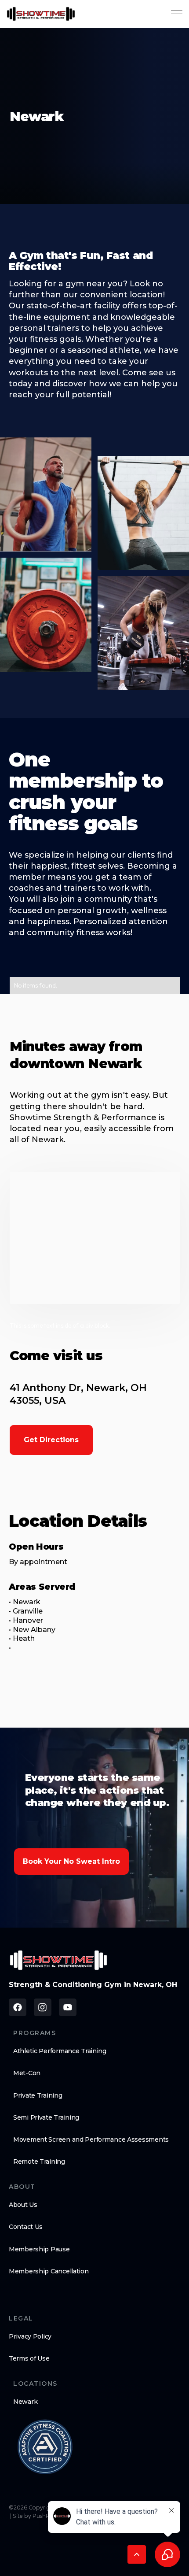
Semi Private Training (46, 2117)
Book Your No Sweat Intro (71, 1861)
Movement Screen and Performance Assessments (91, 2139)
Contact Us (26, 2227)
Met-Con (27, 2073)
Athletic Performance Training (60, 2051)
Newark (25, 2402)
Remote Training (39, 2161)
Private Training (38, 2095)
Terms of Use (29, 2358)
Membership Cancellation (49, 2271)
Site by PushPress (36, 2516)
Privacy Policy (30, 2336)
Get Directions (51, 1440)
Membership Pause (39, 2249)
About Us (23, 2205)
